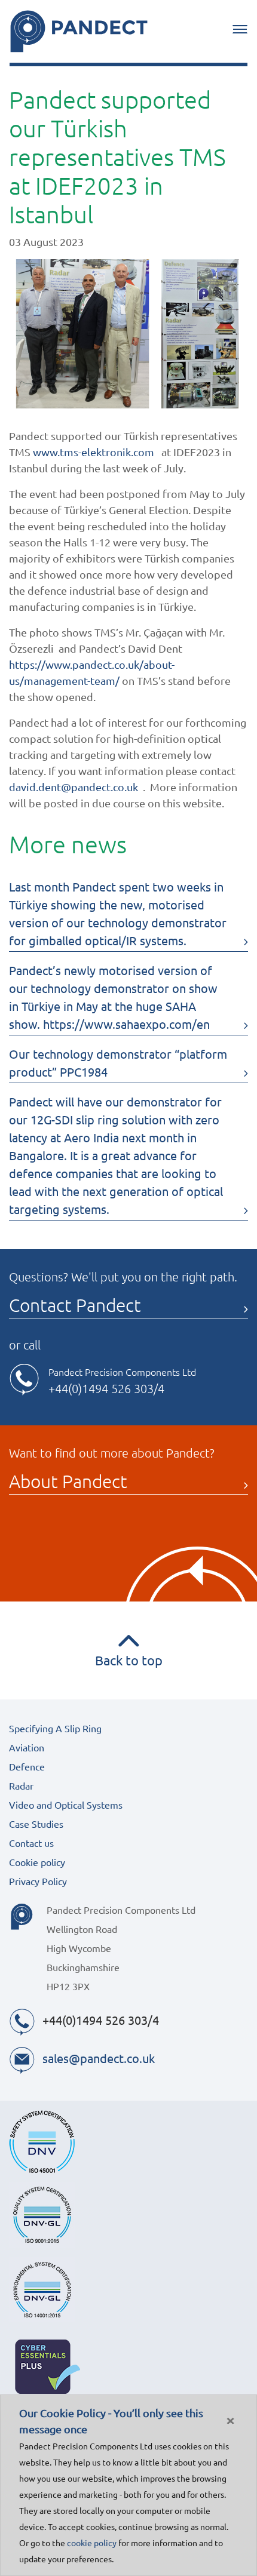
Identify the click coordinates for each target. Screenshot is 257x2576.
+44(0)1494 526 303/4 (106, 1388)
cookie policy (92, 2543)
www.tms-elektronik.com (94, 452)
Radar (21, 1785)
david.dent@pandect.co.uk (74, 787)
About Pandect (68, 1481)
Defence (27, 1766)
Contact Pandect (75, 1305)
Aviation (27, 1747)
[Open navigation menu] (240, 29)
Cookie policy (37, 1862)
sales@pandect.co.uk (99, 2058)
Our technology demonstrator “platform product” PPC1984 (118, 1063)
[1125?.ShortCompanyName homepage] (79, 31)
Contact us (31, 1843)
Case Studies (36, 1824)
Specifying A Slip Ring (55, 1728)
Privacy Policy (38, 1881)
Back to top (129, 1660)
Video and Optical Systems (66, 1805)
